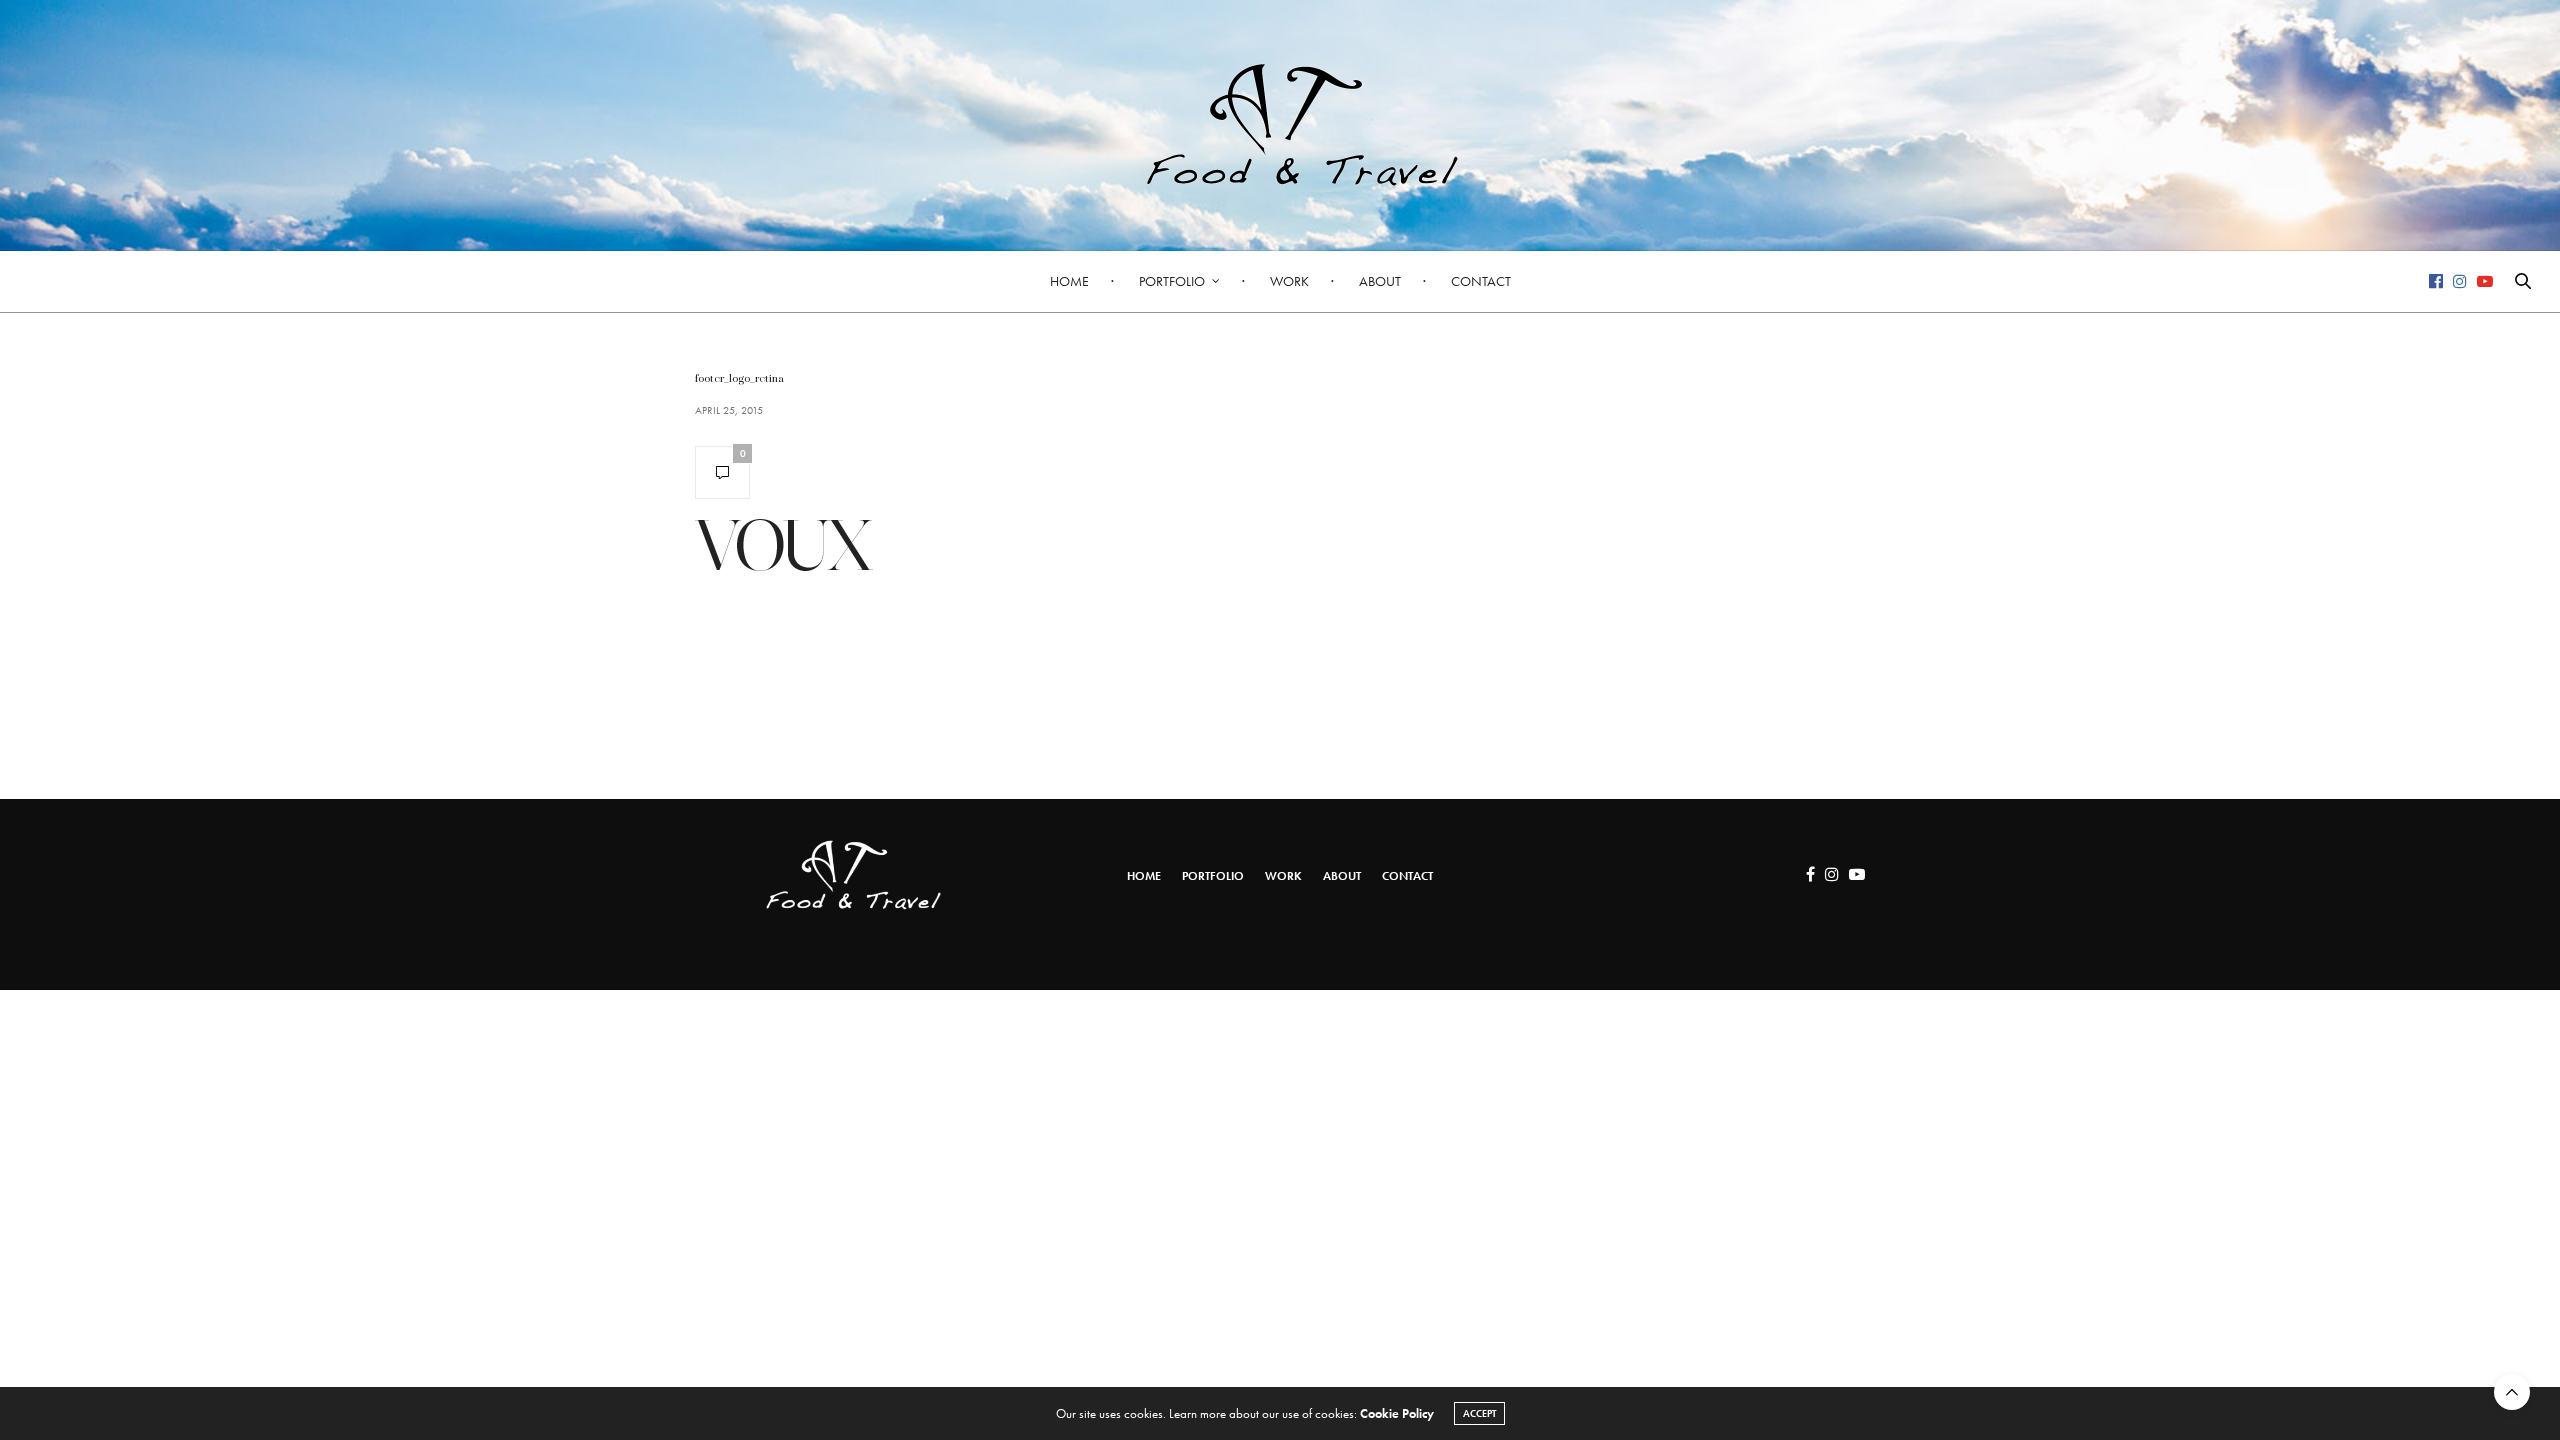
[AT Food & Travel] (1280, 125)
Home (1069, 281)
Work (1289, 281)
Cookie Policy (1397, 1413)
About (1380, 281)
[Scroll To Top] (2512, 1392)
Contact (1481, 281)
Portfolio (1172, 281)
